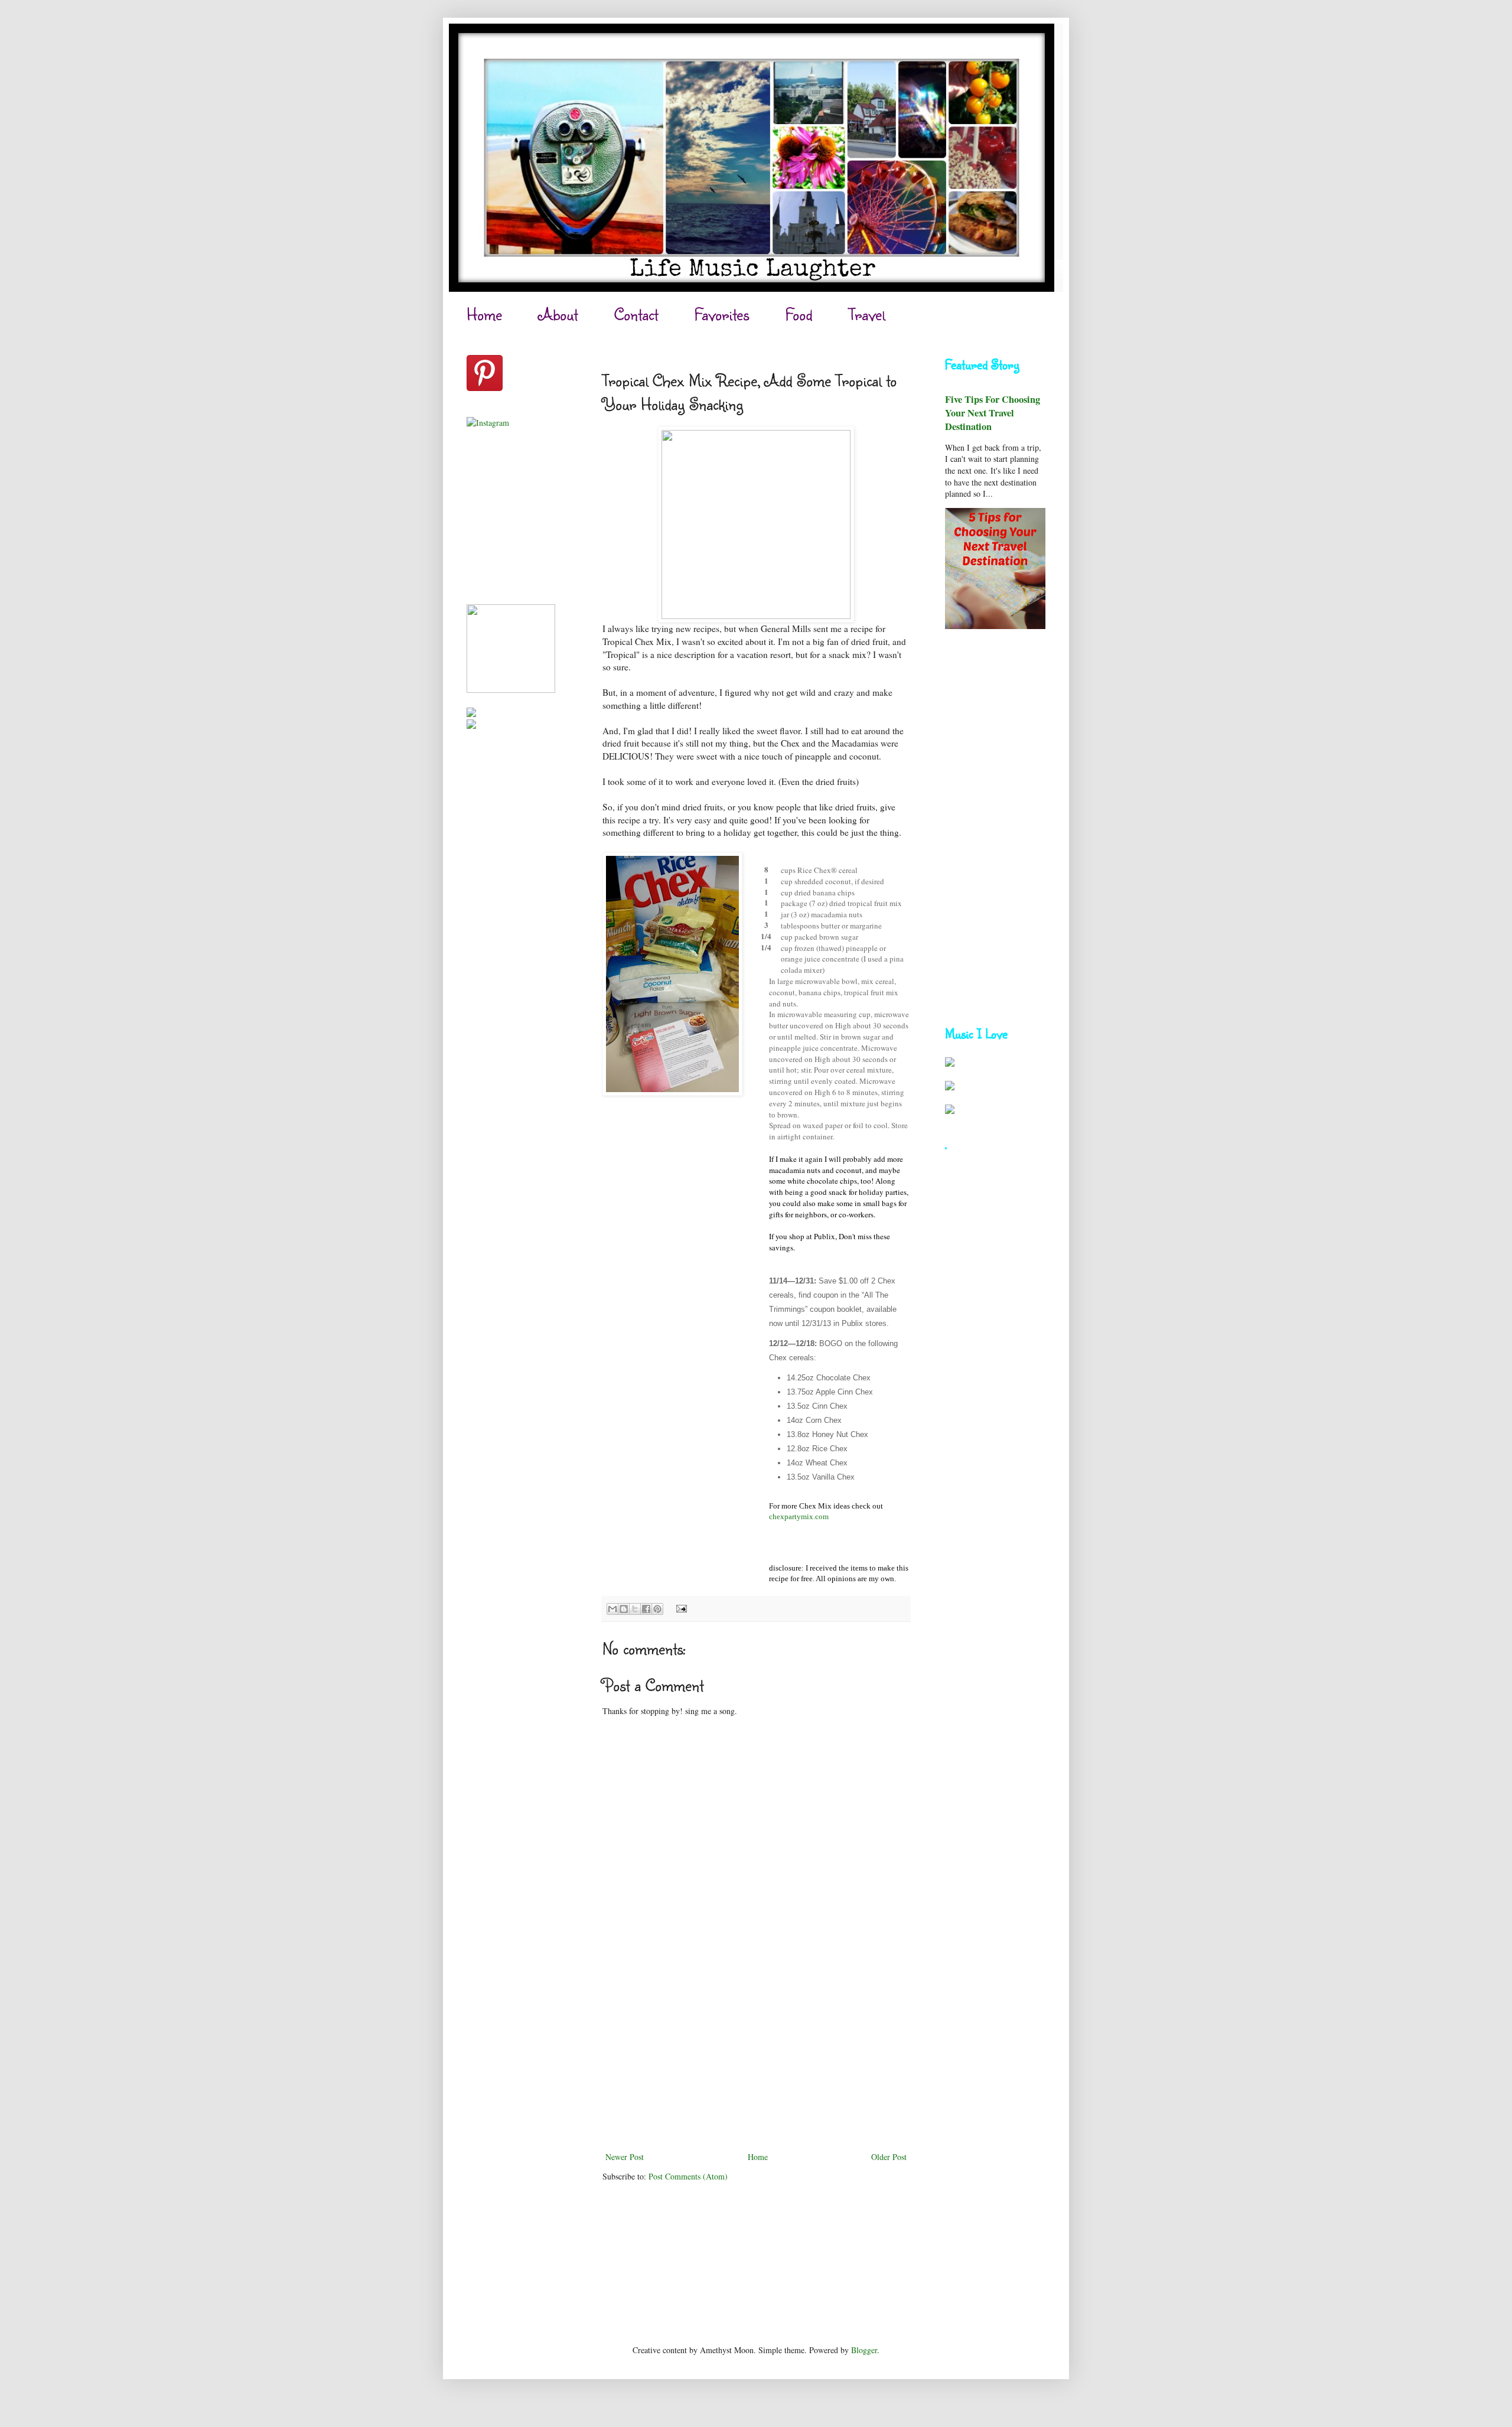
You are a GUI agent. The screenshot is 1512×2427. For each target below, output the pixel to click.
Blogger (864, 2350)
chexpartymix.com (799, 1517)
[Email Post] (680, 1608)
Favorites (722, 314)
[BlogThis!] (624, 1609)
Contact (636, 314)
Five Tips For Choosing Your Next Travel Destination (993, 413)
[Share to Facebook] (646, 1609)
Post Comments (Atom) (688, 2176)
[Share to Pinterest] (657, 1609)
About (558, 314)
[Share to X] (635, 1609)
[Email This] (612, 1609)
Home (484, 314)
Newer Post (625, 2157)
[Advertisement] (756, 2061)
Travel (867, 314)
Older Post (889, 2157)
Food (799, 314)
